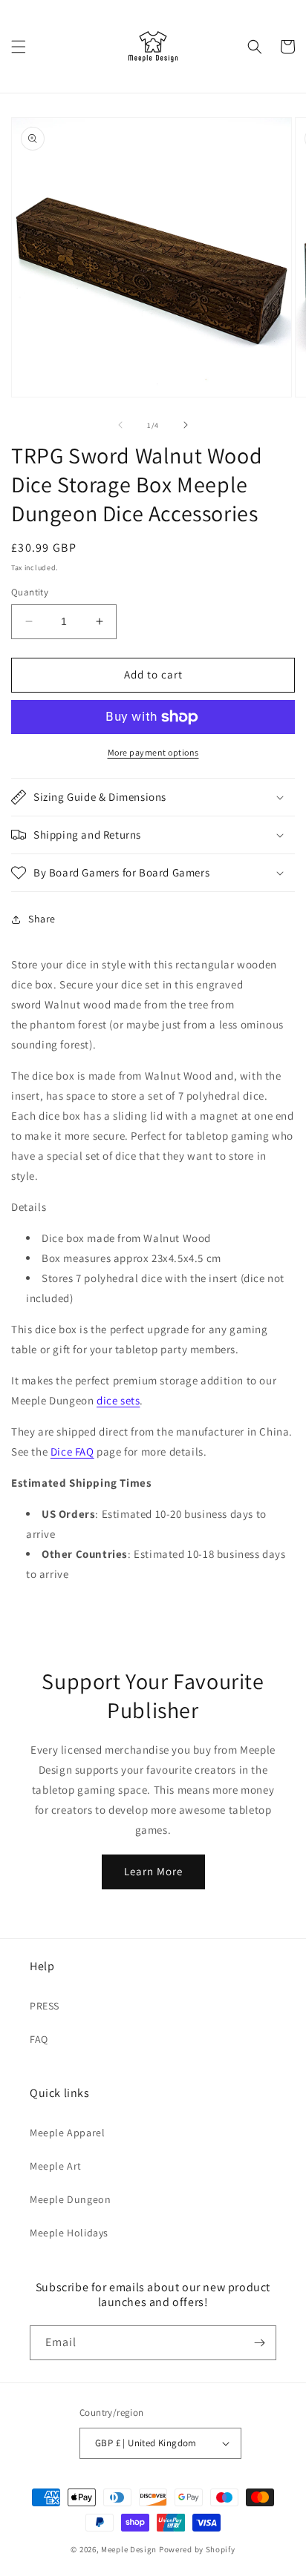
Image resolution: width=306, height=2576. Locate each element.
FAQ (39, 2039)
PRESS (45, 2006)
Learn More (153, 1871)
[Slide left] (120, 425)
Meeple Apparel (67, 2133)
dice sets (118, 1400)
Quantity (30, 592)
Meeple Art (56, 2166)
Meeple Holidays (69, 2233)
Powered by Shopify (197, 2549)
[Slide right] (186, 425)
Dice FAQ (72, 1452)
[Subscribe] (259, 2343)
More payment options (153, 752)
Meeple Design (129, 2549)
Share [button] (42, 919)
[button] (19, 47)
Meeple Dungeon (70, 2199)
